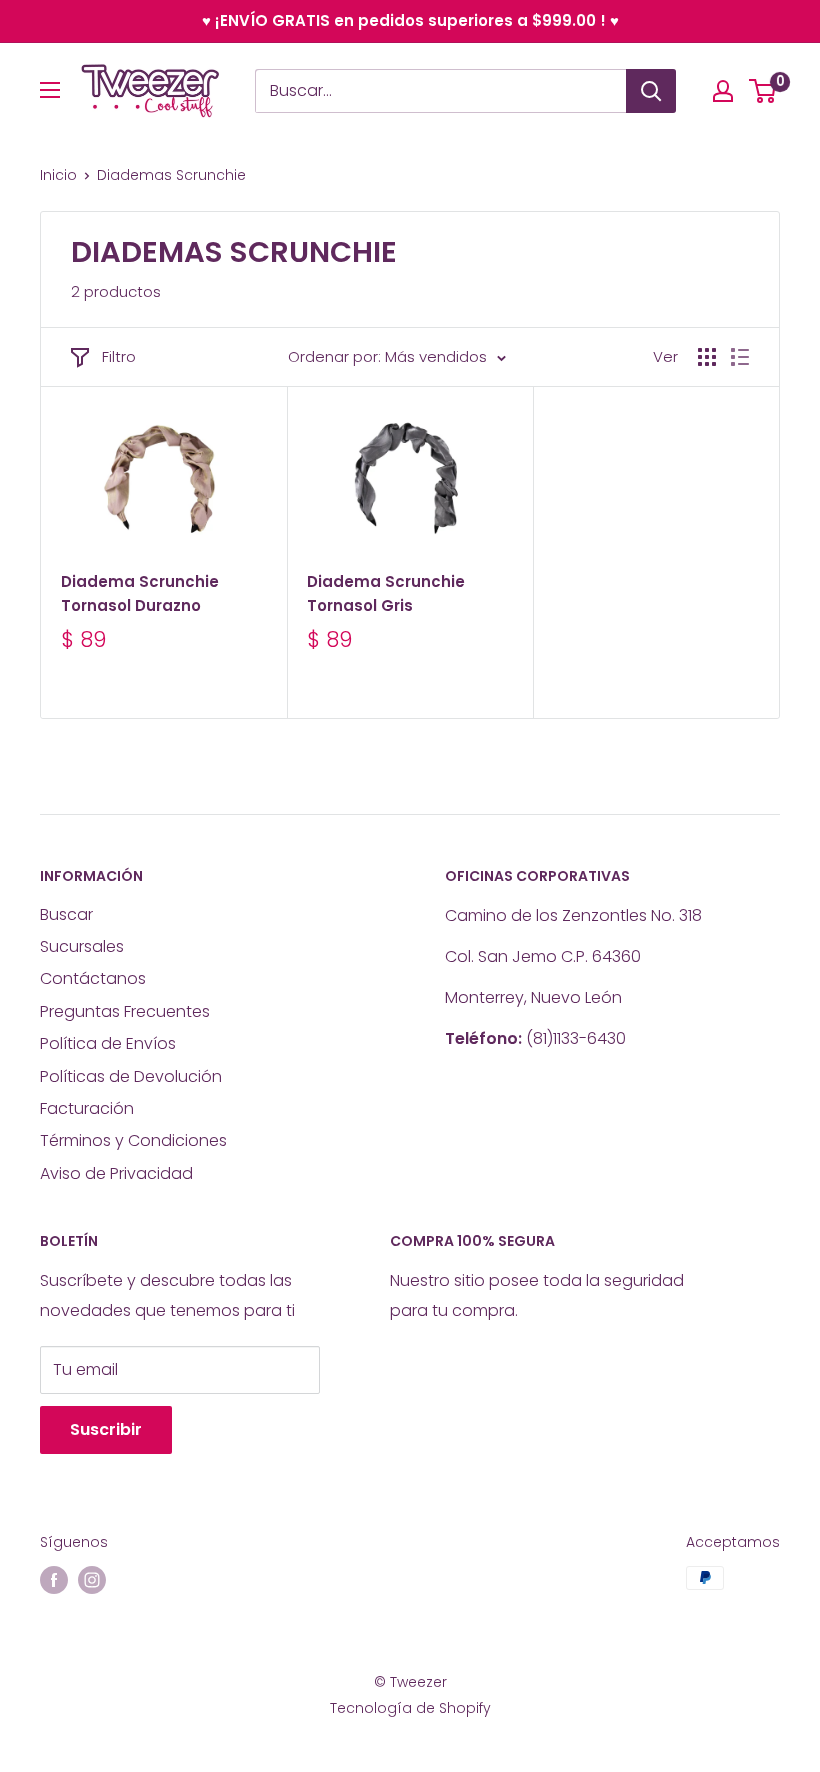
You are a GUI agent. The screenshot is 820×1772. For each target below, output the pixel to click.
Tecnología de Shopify (410, 1708)
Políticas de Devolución (131, 1076)
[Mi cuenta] (723, 91)
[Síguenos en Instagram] (92, 1580)
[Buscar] (651, 91)
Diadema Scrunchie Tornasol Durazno (140, 593)
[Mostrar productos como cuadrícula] (707, 357)
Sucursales (82, 946)
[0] (763, 91)
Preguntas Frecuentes (125, 1011)
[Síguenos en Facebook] (54, 1580)
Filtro (119, 356)
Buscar (66, 914)
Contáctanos (93, 978)
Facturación (87, 1108)
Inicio (58, 175)
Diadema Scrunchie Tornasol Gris (386, 593)
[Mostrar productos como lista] (740, 357)
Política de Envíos (108, 1043)
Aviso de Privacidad (116, 1173)
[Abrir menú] (50, 90)
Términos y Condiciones (133, 1140)
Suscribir (106, 1429)
